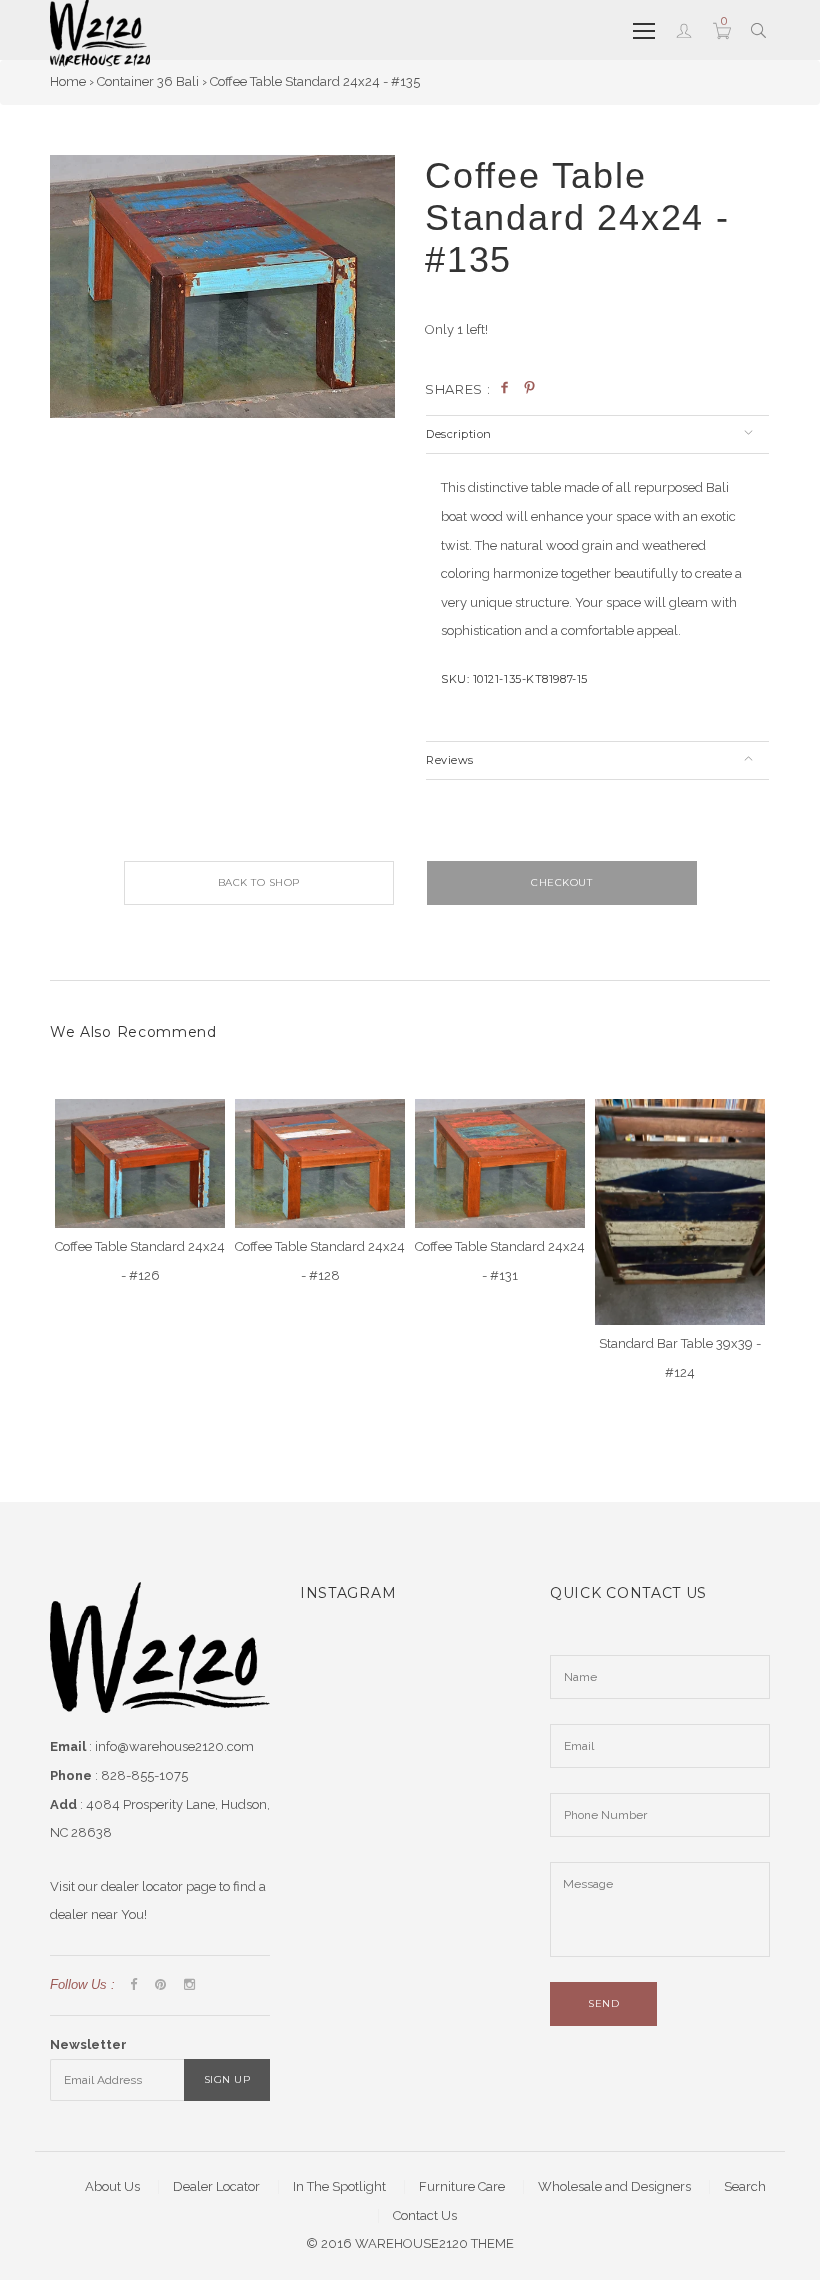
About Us (112, 2186)
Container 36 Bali (148, 81)
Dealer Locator (216, 2186)
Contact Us (425, 2215)
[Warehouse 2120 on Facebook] (133, 1985)
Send (603, 2003)
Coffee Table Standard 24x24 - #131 (500, 1261)
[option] (222, 286)
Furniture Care (462, 2186)
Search (745, 2186)
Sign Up (227, 2079)
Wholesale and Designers (614, 2186)
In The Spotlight (339, 2186)
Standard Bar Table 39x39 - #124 (680, 1358)
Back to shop (259, 882)
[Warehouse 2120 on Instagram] (189, 1985)
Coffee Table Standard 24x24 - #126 (140, 1261)
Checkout (561, 882)
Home (68, 81)
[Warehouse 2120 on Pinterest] (160, 1985)
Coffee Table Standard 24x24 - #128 (320, 1261)
